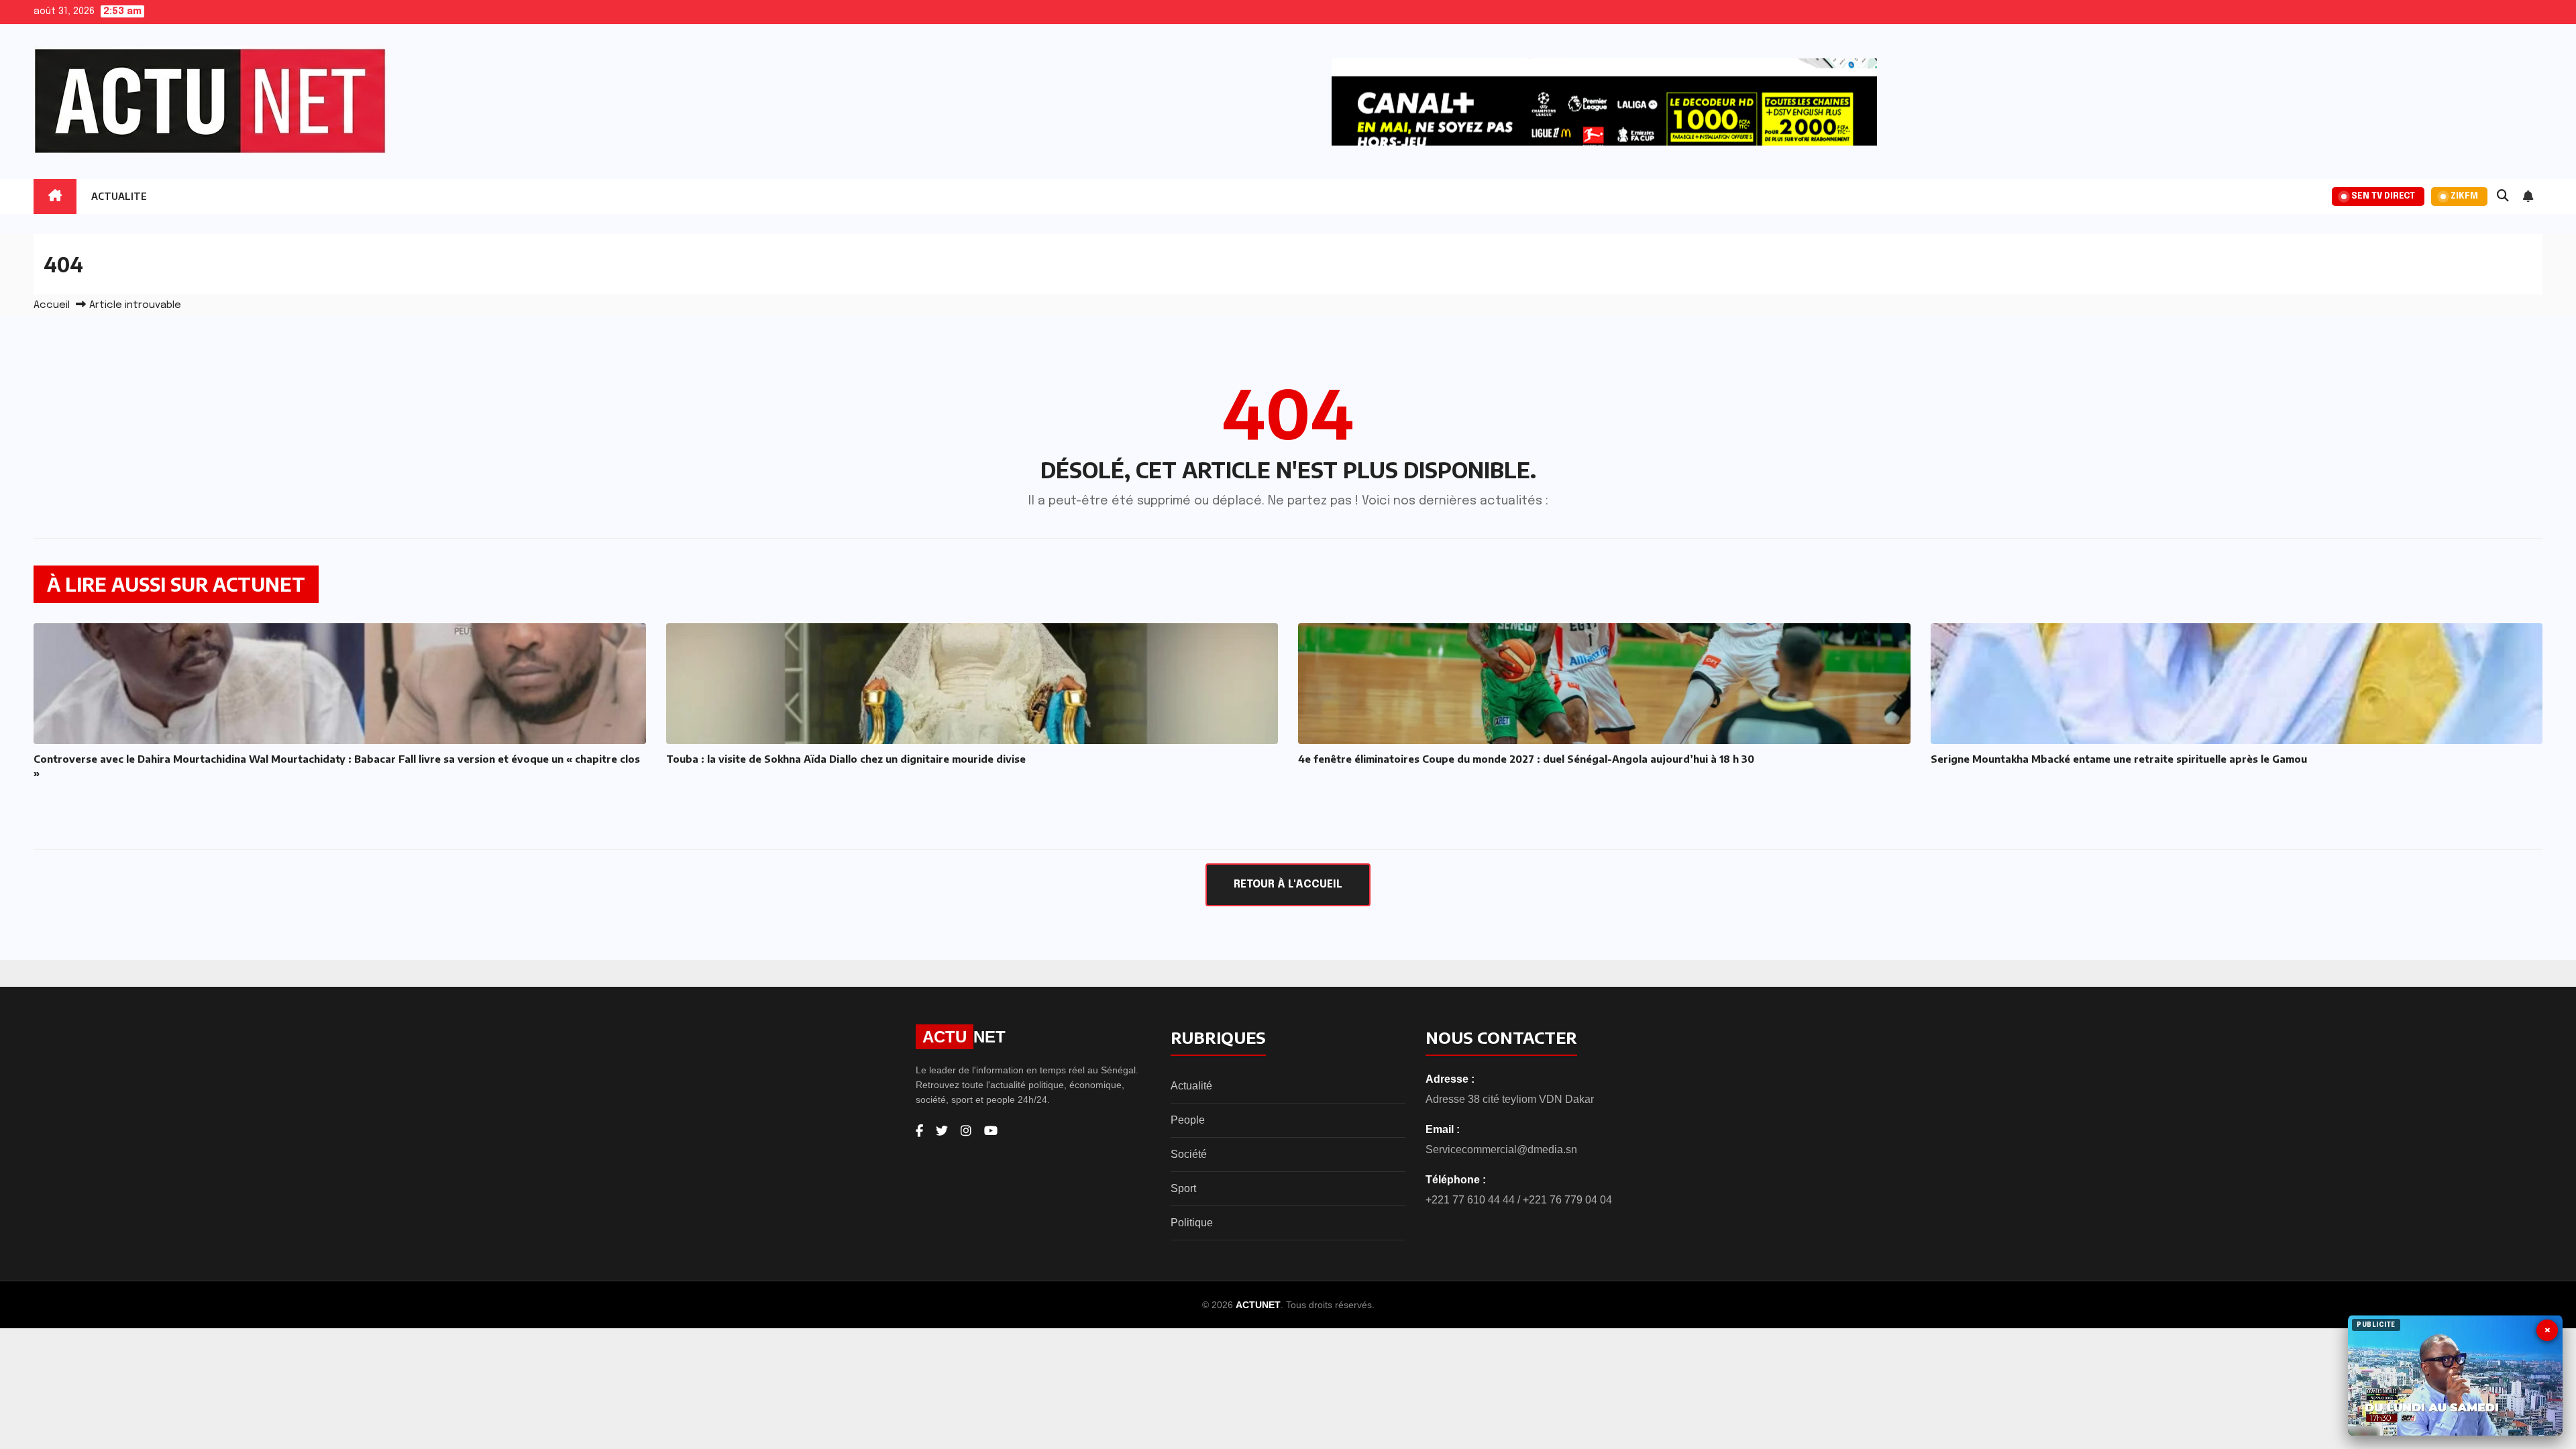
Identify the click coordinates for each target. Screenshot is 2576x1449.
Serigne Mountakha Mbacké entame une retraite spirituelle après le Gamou (2119, 759)
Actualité (1191, 1086)
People (1188, 1120)
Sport (1183, 1188)
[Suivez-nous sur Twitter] (942, 1131)
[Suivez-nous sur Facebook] (919, 1131)
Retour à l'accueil (1288, 884)
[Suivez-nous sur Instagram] (966, 1131)
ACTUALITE (119, 196)
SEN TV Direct (2383, 196)
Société (1189, 1154)
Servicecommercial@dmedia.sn (1501, 1149)
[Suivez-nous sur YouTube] (991, 1131)
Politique (1192, 1223)
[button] (2503, 197)
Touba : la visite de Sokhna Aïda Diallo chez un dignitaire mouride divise (846, 759)
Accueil (52, 305)
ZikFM (2464, 196)
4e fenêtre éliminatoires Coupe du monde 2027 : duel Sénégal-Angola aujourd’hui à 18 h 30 (1526, 759)
